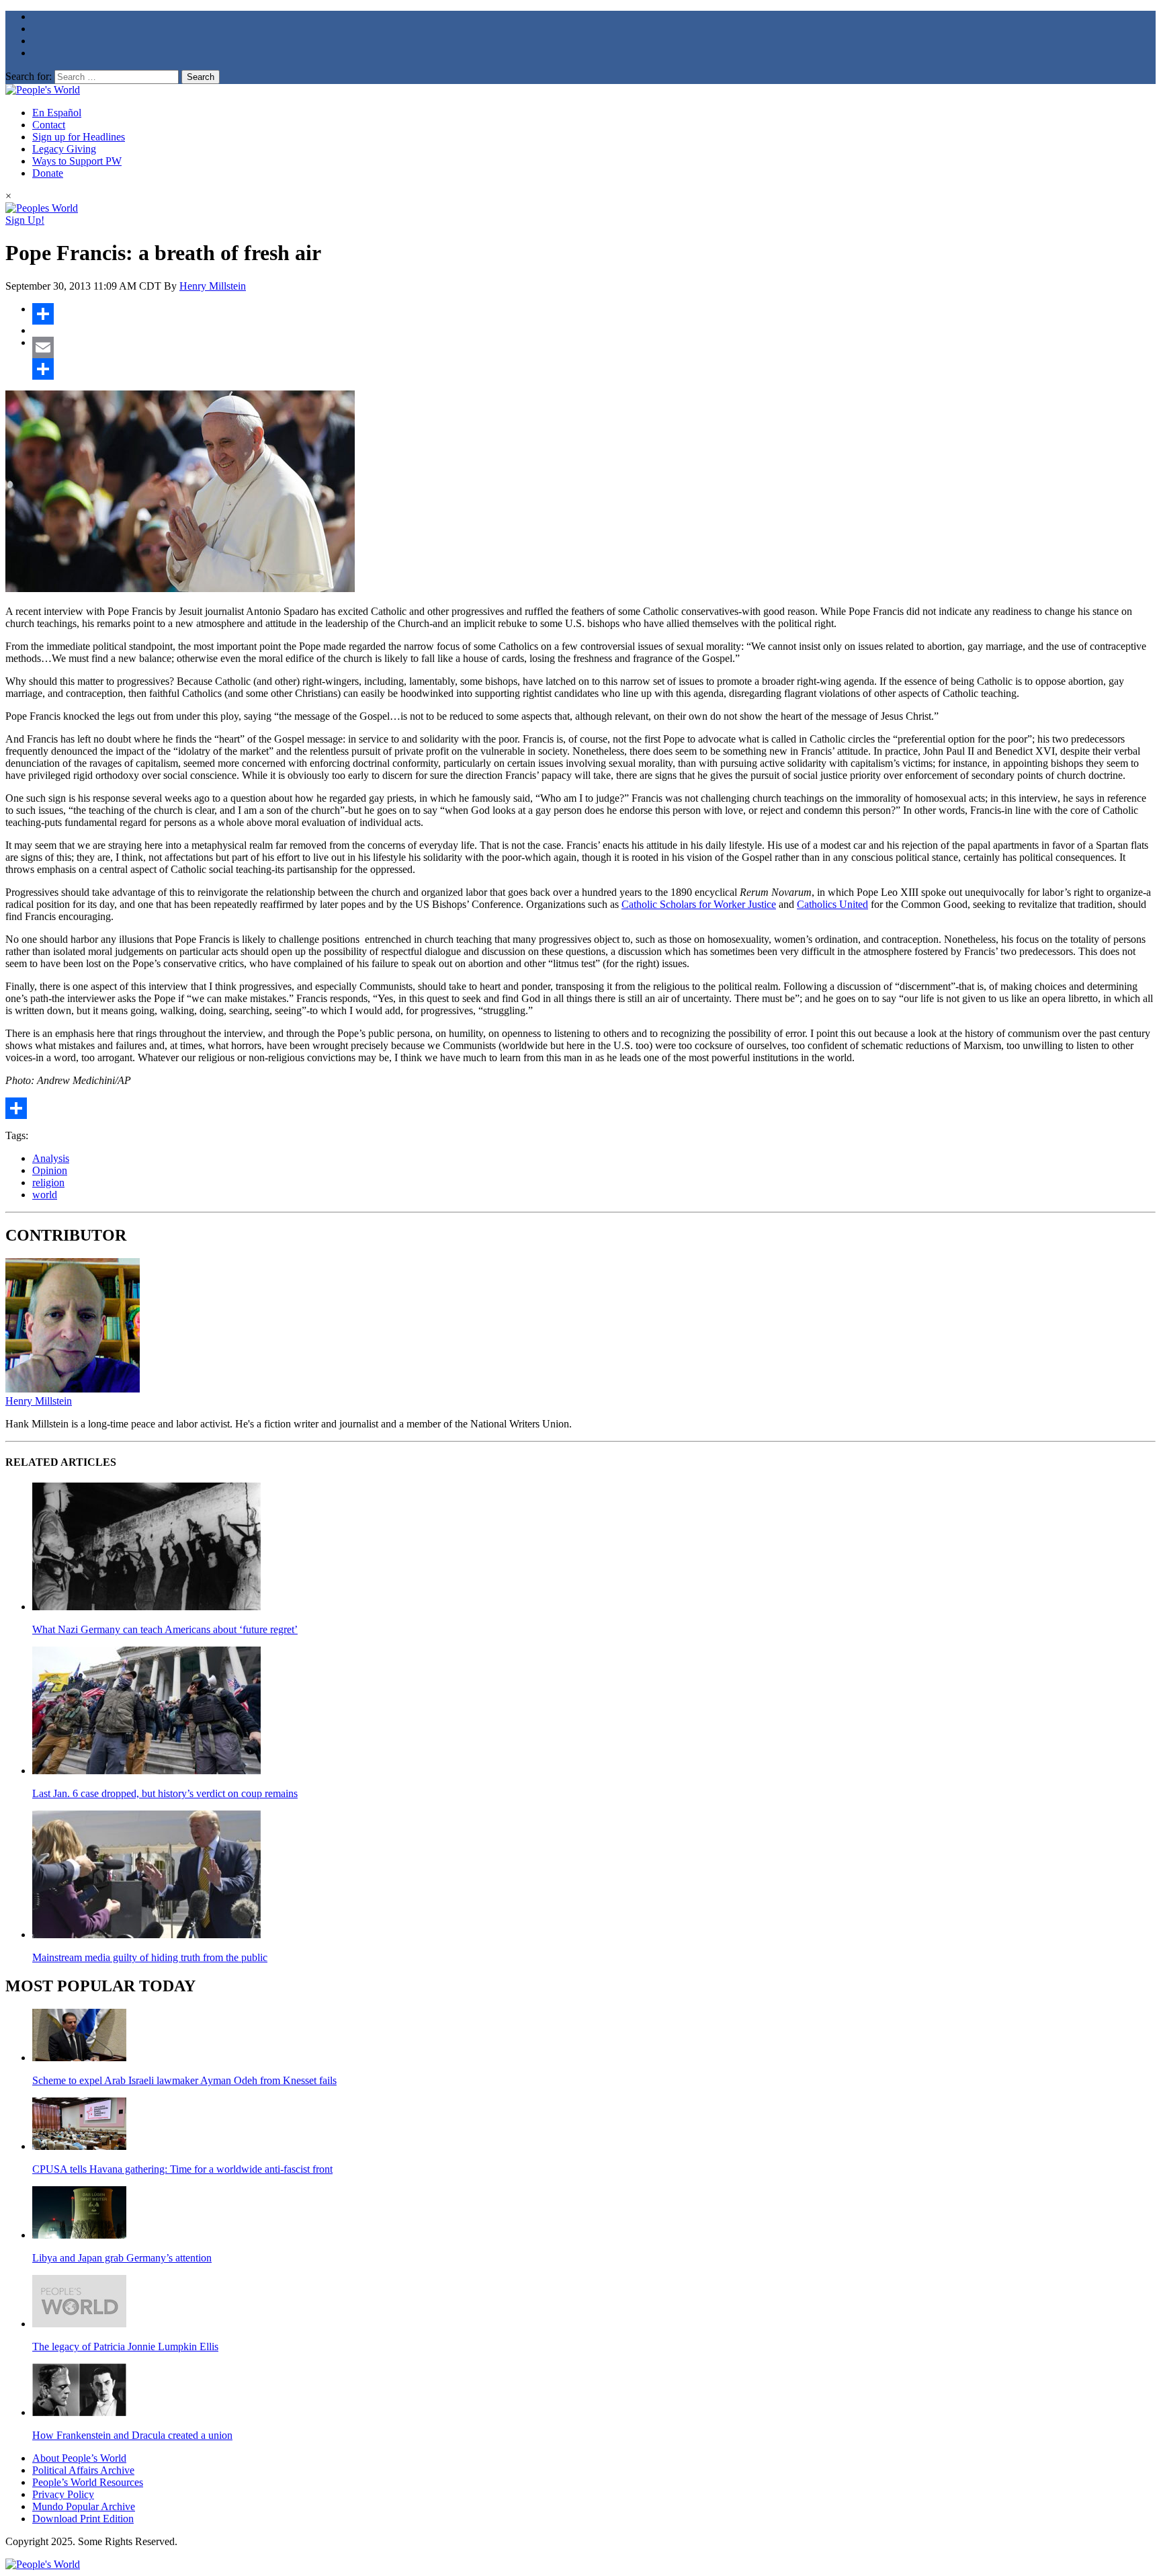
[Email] (594, 347)
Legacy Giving (64, 149)
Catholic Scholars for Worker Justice (699, 904)
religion (48, 1182)
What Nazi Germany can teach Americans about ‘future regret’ (165, 1629)
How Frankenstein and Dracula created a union (132, 2435)
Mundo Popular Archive (84, 2506)
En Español (57, 113)
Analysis (51, 1158)
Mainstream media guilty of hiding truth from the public (150, 1957)
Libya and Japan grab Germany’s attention (122, 2258)
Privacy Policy (63, 2494)
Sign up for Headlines (79, 137)
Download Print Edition (83, 2519)
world (45, 1195)
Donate (48, 173)
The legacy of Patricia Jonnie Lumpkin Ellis (125, 2346)
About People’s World (79, 2458)
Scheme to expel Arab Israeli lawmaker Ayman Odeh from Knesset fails (184, 2080)
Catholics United (832, 904)
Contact (49, 125)
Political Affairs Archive (83, 2470)
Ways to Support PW (77, 161)
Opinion (50, 1170)
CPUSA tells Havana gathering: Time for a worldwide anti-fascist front (182, 2169)
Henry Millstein (213, 286)
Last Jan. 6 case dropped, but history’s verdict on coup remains (165, 1793)
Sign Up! (25, 220)
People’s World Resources (88, 2482)
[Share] (594, 314)
